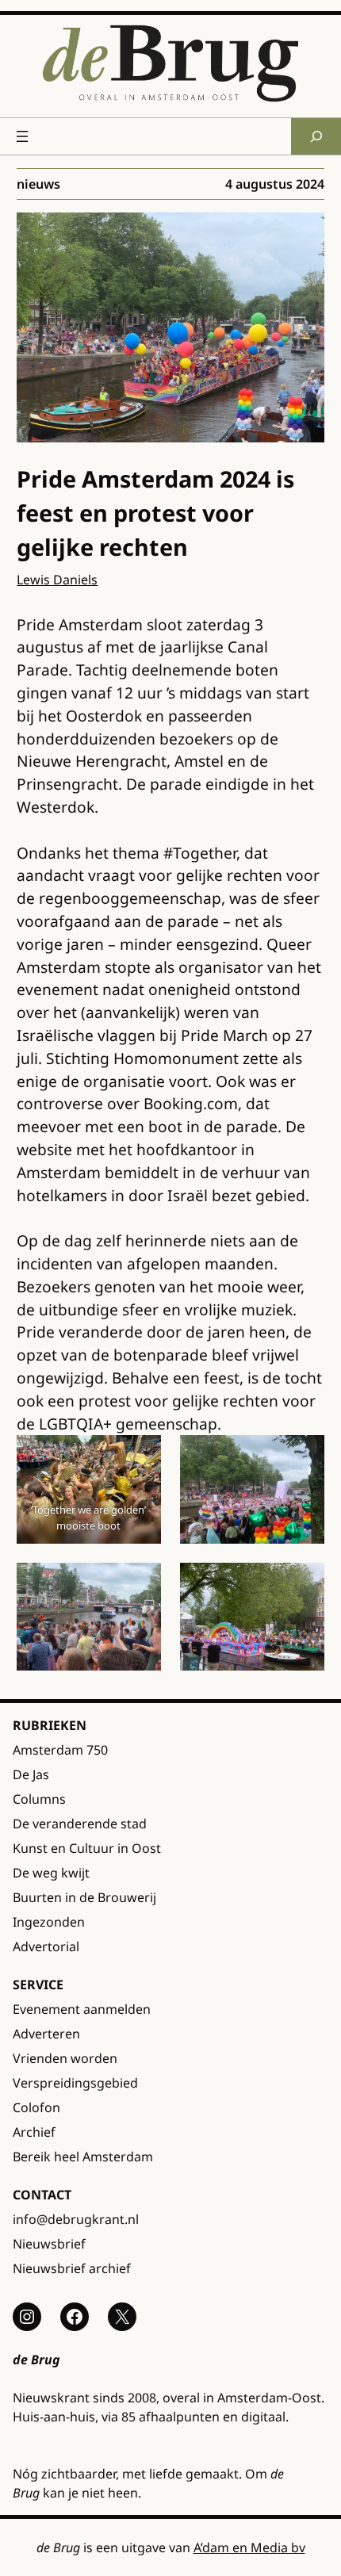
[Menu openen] (22, 136)
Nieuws (38, 184)
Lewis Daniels (57, 580)
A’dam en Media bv (249, 2547)
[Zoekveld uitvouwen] (316, 136)
